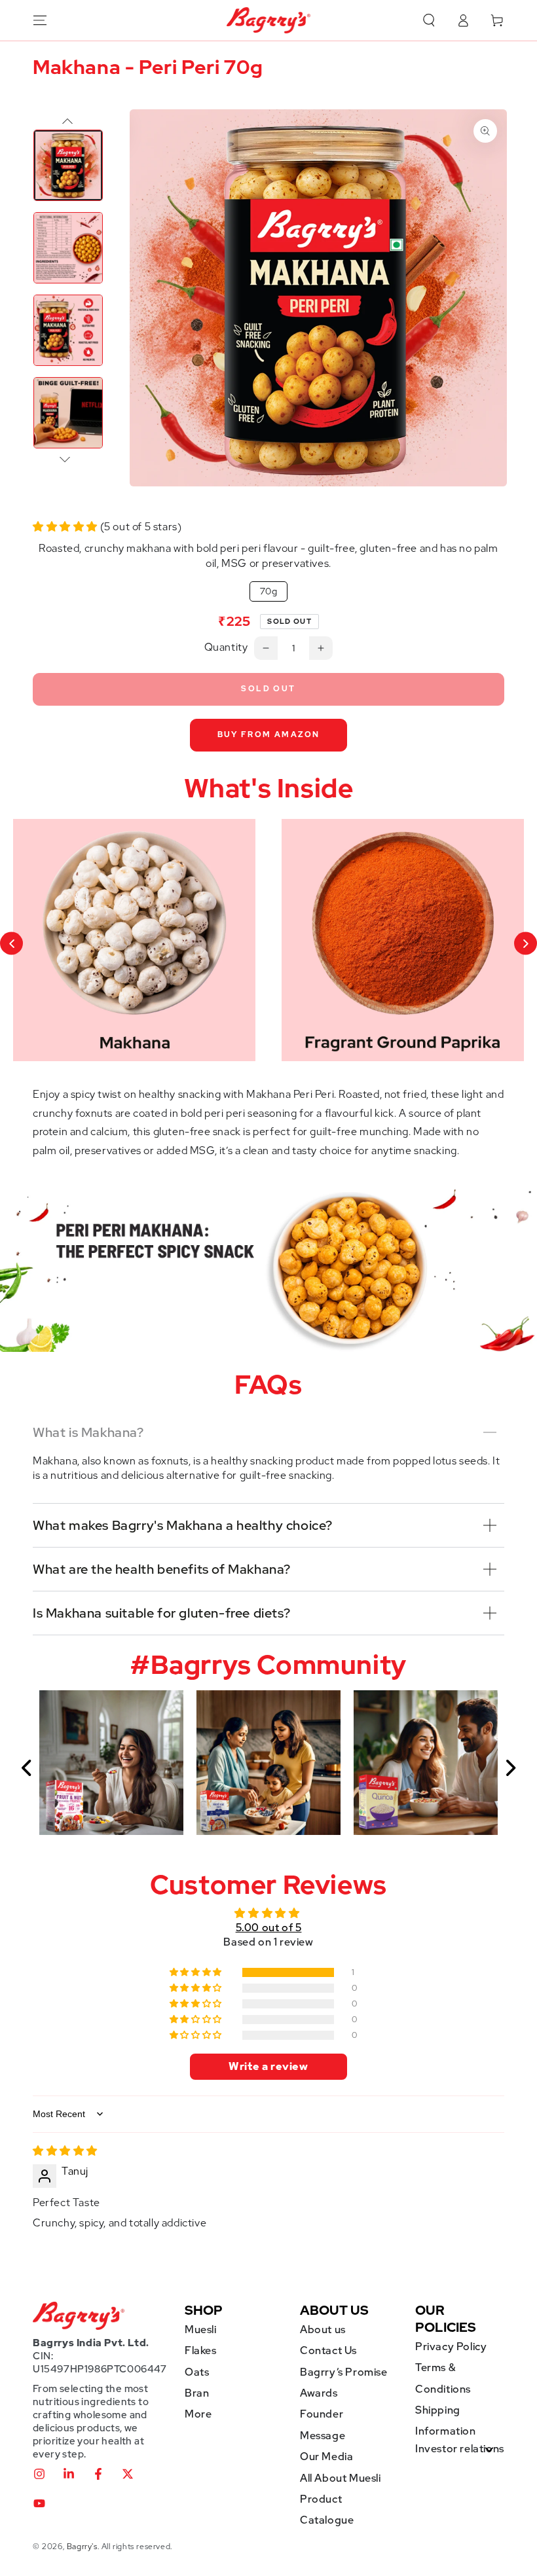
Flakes (201, 2350)
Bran (197, 2393)
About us (323, 2330)
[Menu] (40, 20)
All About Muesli (341, 2478)
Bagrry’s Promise (344, 2372)
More (198, 2414)
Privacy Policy (451, 2347)
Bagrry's (82, 2547)
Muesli (201, 2330)
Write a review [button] (268, 2066)
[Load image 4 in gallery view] (68, 413)
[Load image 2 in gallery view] (68, 248)
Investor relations (460, 2449)
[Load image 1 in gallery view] (68, 165)
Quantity (226, 647)
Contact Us (328, 2350)
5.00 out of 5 (269, 1928)
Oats (197, 2372)
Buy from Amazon (269, 735)
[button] (429, 20)
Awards (319, 2393)
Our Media (326, 2457)
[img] (65, 2151)
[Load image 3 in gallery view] (68, 330)
